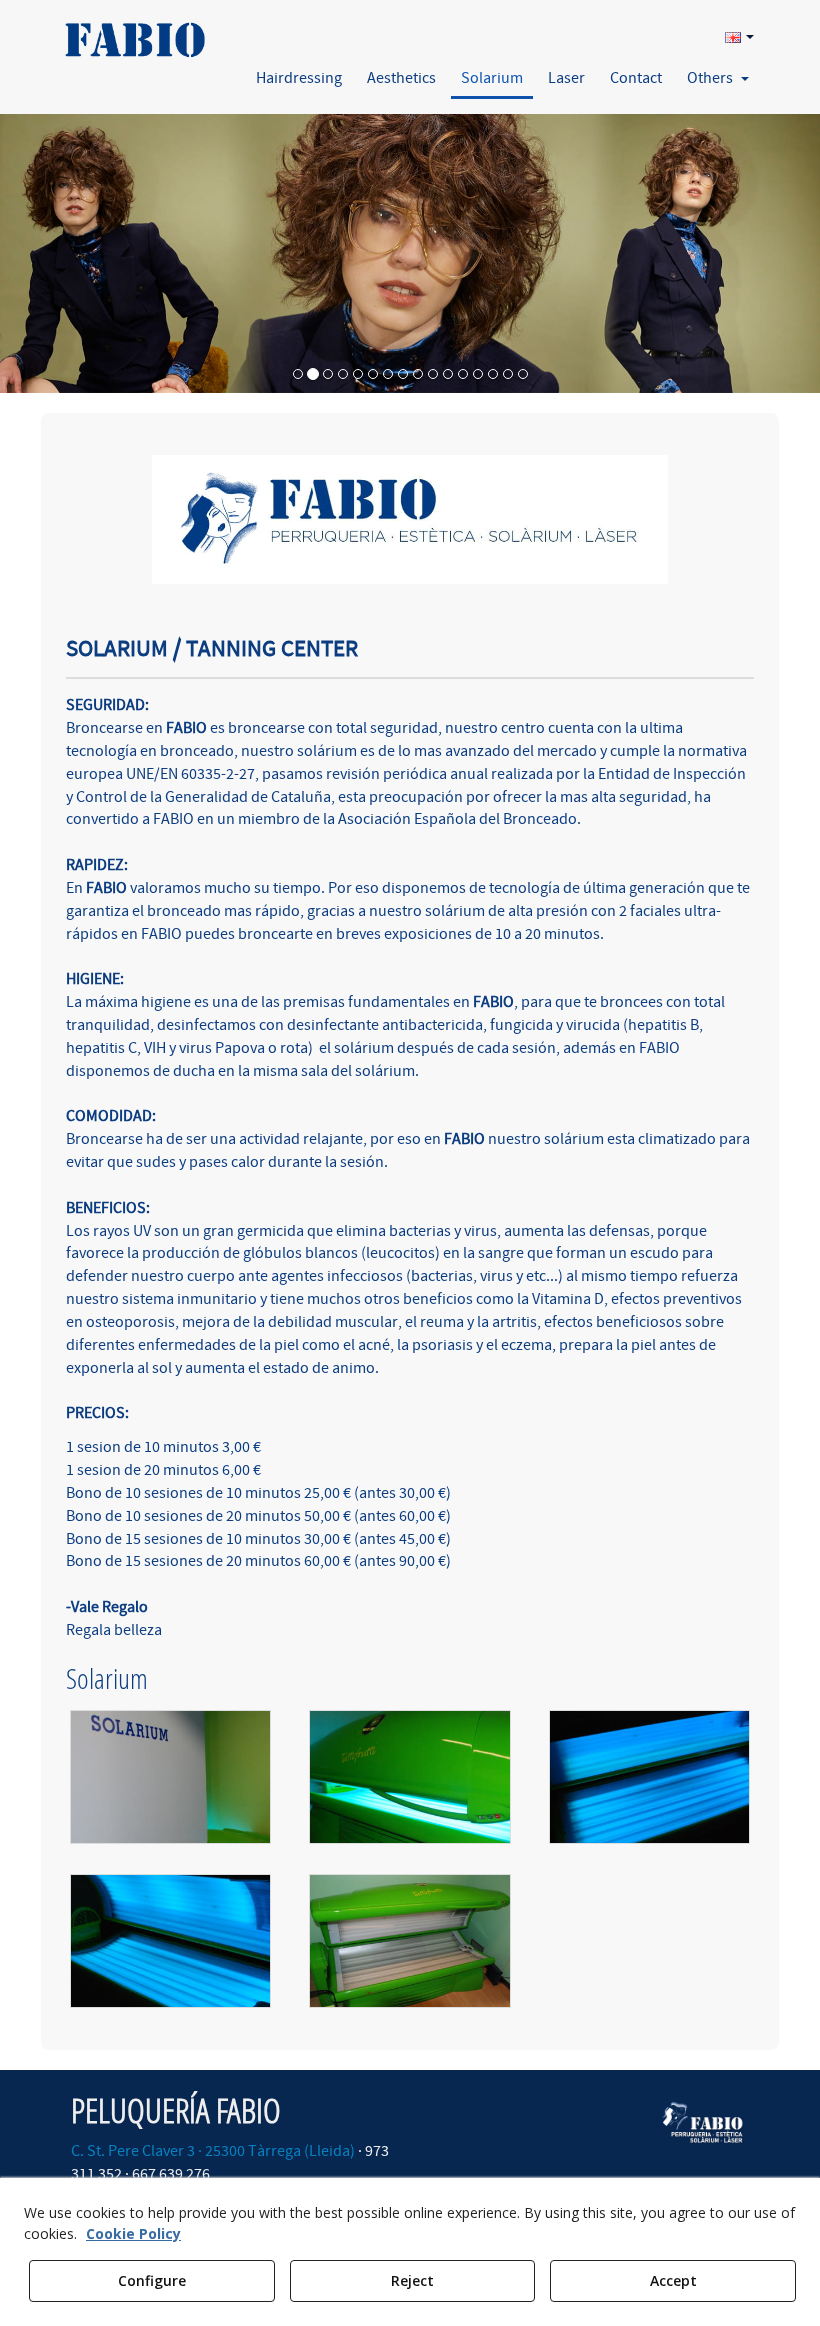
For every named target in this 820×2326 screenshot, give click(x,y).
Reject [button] (412, 2280)
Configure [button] (152, 2280)
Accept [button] (673, 2280)
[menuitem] (737, 36)
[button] (133, 33)
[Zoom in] (170, 1777)
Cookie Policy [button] (133, 2233)
